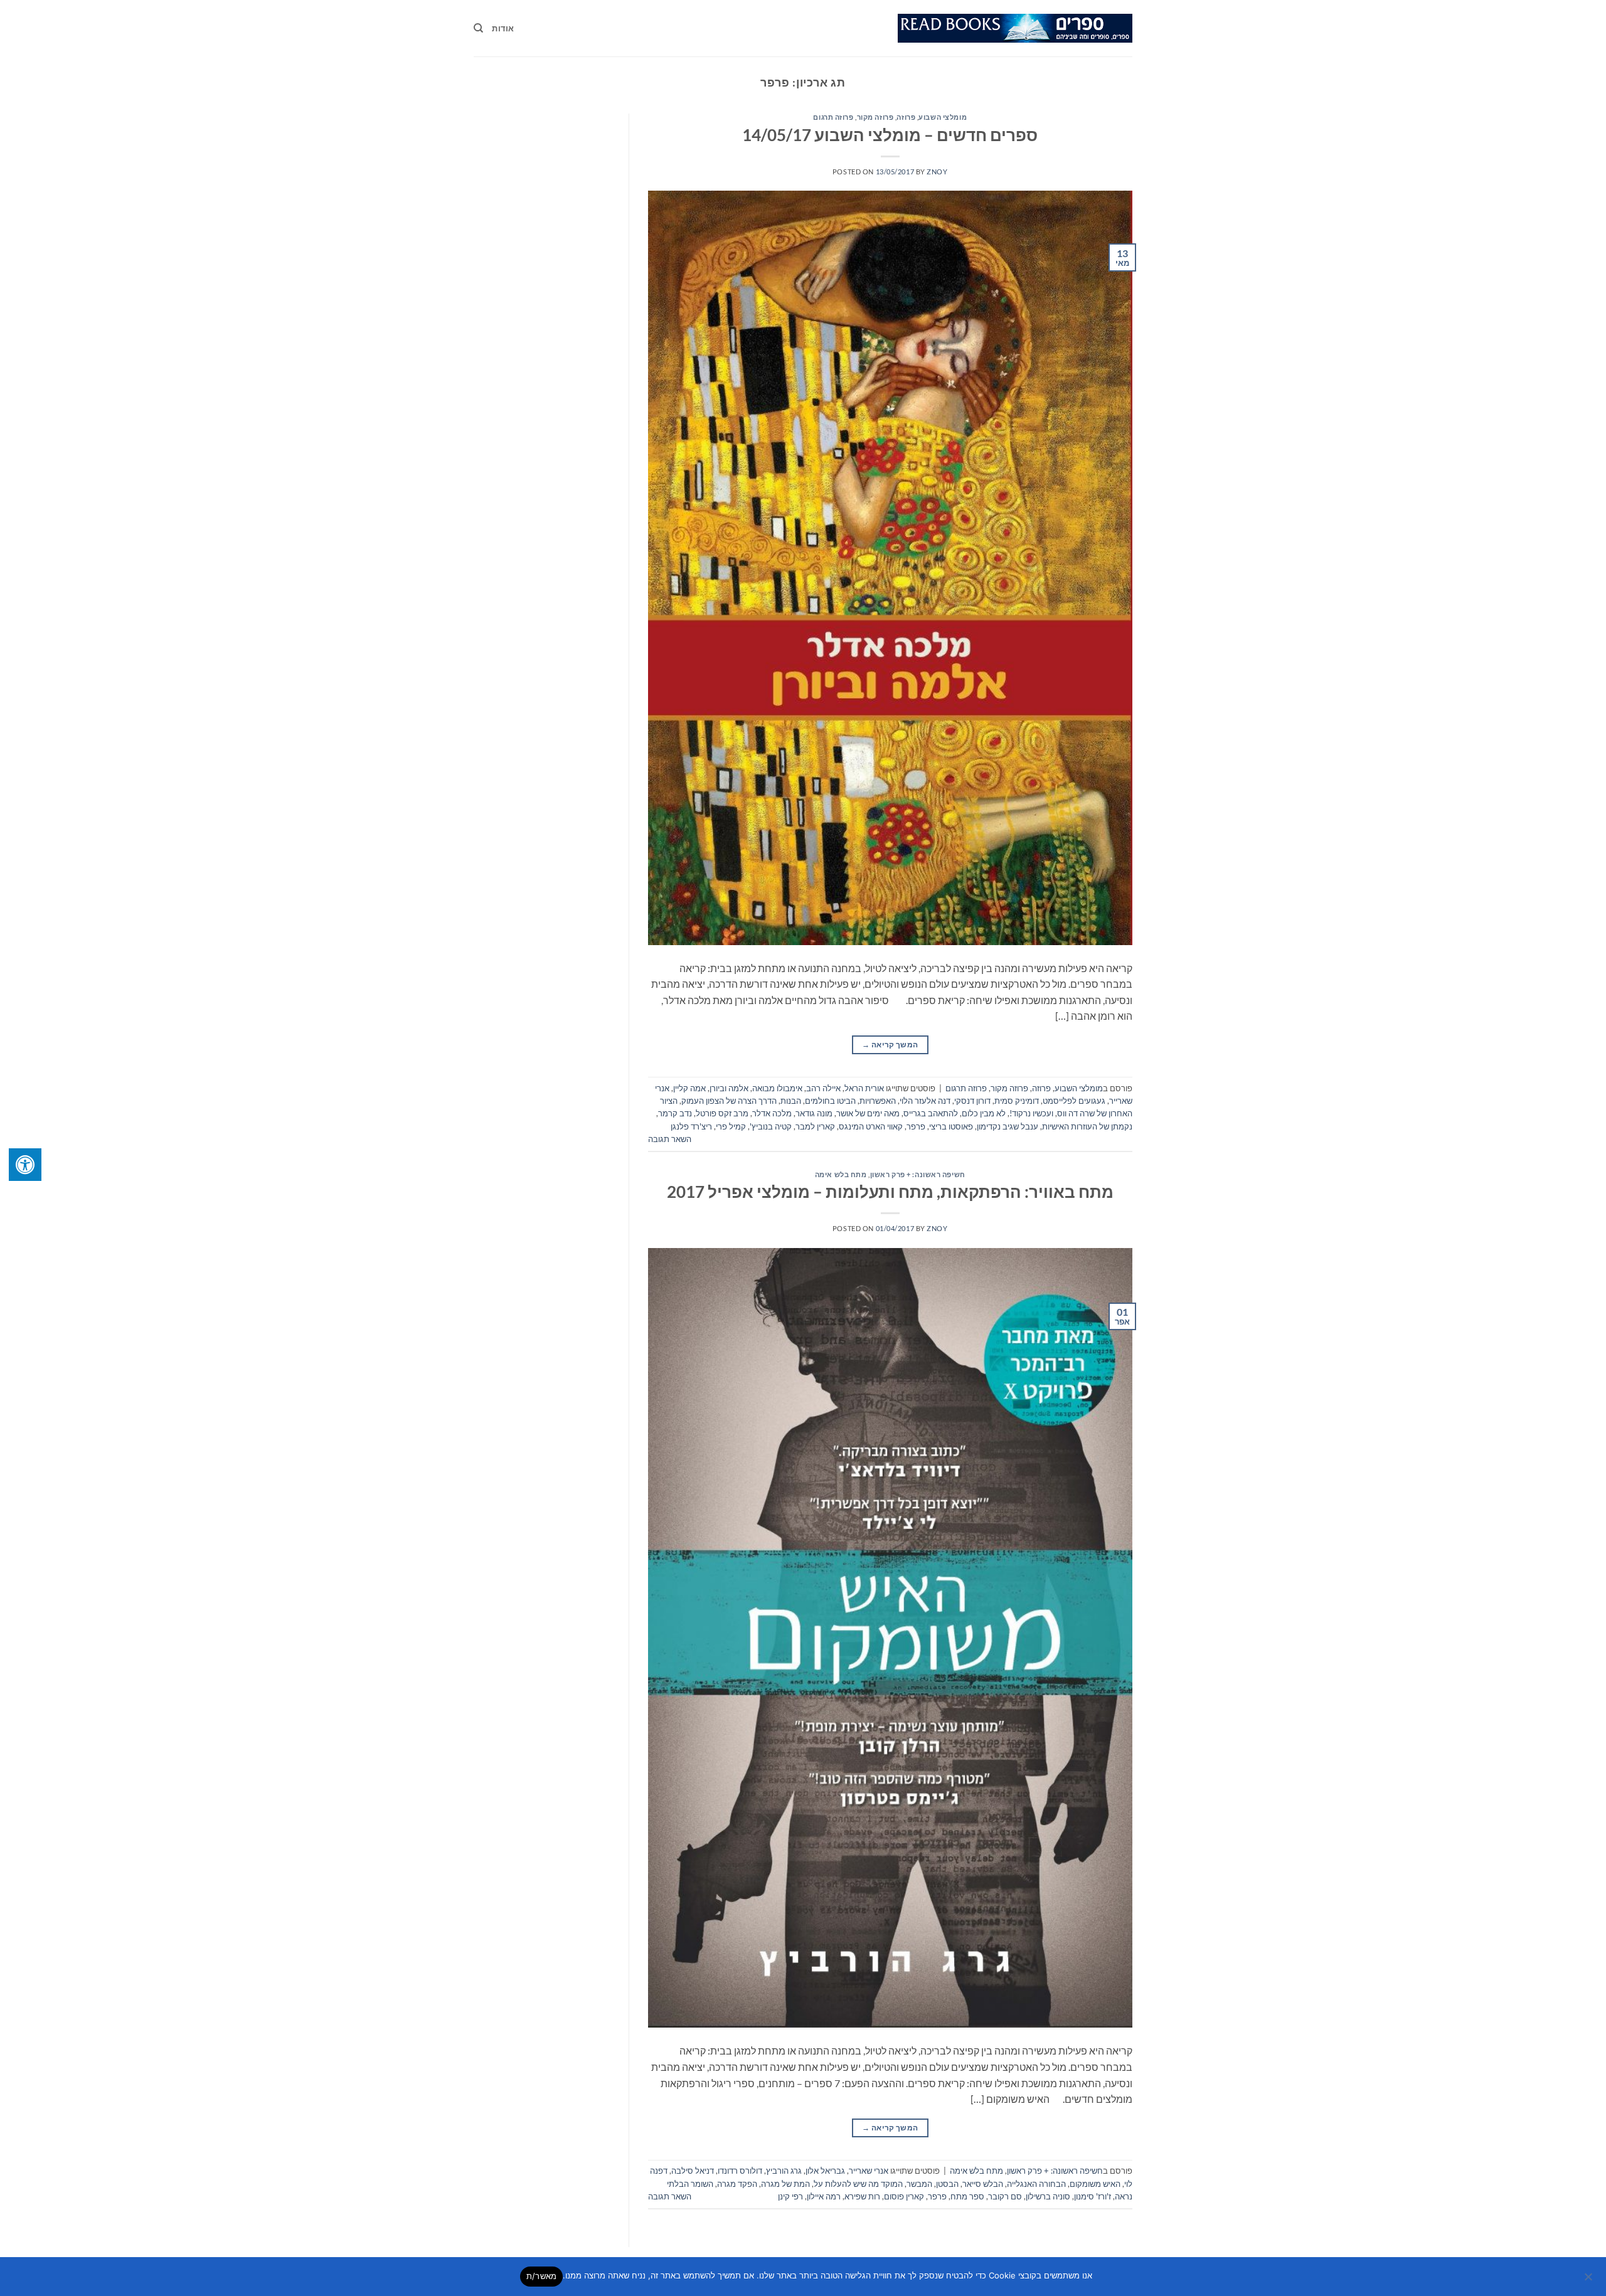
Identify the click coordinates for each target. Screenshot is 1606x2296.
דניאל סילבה (693, 2171)
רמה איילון (824, 2196)
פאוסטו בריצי (951, 1126)
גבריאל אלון (825, 2171)
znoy (937, 172)
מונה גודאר (814, 1113)
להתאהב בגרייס (931, 1113)
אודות (503, 28)
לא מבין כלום (984, 1113)
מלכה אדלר (772, 1113)
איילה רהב (823, 1088)
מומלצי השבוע (943, 117)
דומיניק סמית (1017, 1101)
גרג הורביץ (784, 2171)
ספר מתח (967, 2196)
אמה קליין (689, 1088)
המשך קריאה (890, 1045)
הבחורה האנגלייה (1036, 2184)
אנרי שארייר (869, 2171)
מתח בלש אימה (841, 1174)
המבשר (919, 2184)
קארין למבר (815, 1126)
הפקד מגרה (737, 2184)
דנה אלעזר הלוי (925, 1101)
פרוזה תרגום (833, 117)
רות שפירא (862, 2196)
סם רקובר (1005, 2196)
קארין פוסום (904, 2196)
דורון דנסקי (972, 1101)
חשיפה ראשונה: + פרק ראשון (918, 1174)
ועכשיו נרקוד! (1031, 1113)
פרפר (916, 1126)
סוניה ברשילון (1048, 2196)
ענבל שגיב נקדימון (1008, 1126)
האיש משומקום (1095, 2184)
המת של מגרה (785, 2184)
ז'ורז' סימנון (1093, 2196)
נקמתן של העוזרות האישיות (1087, 1126)
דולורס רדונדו (740, 2171)
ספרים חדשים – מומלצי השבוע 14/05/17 (890, 135)
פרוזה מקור (875, 117)
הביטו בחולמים (830, 1101)
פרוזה (906, 117)
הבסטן (947, 2184)
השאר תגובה (670, 1139)
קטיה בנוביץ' (771, 1126)
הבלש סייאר (983, 2184)
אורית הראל (864, 1088)
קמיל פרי (731, 1126)
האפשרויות (878, 1101)
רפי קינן (790, 2196)
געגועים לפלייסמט (1074, 1101)
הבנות (791, 1101)
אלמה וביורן (729, 1088)
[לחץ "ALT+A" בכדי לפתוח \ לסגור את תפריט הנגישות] (25, 1165)
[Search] (478, 28)
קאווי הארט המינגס (871, 1126)
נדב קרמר (675, 1113)
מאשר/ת (542, 2276)
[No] (1589, 2280)
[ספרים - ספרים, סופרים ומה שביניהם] (1015, 28)
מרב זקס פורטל (722, 1113)
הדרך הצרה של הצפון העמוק (729, 1101)
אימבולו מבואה (777, 1088)
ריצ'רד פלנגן (691, 1126)
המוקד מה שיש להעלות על (858, 2184)
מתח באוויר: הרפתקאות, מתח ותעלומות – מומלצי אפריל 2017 (890, 1192)
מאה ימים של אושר (868, 1113)
